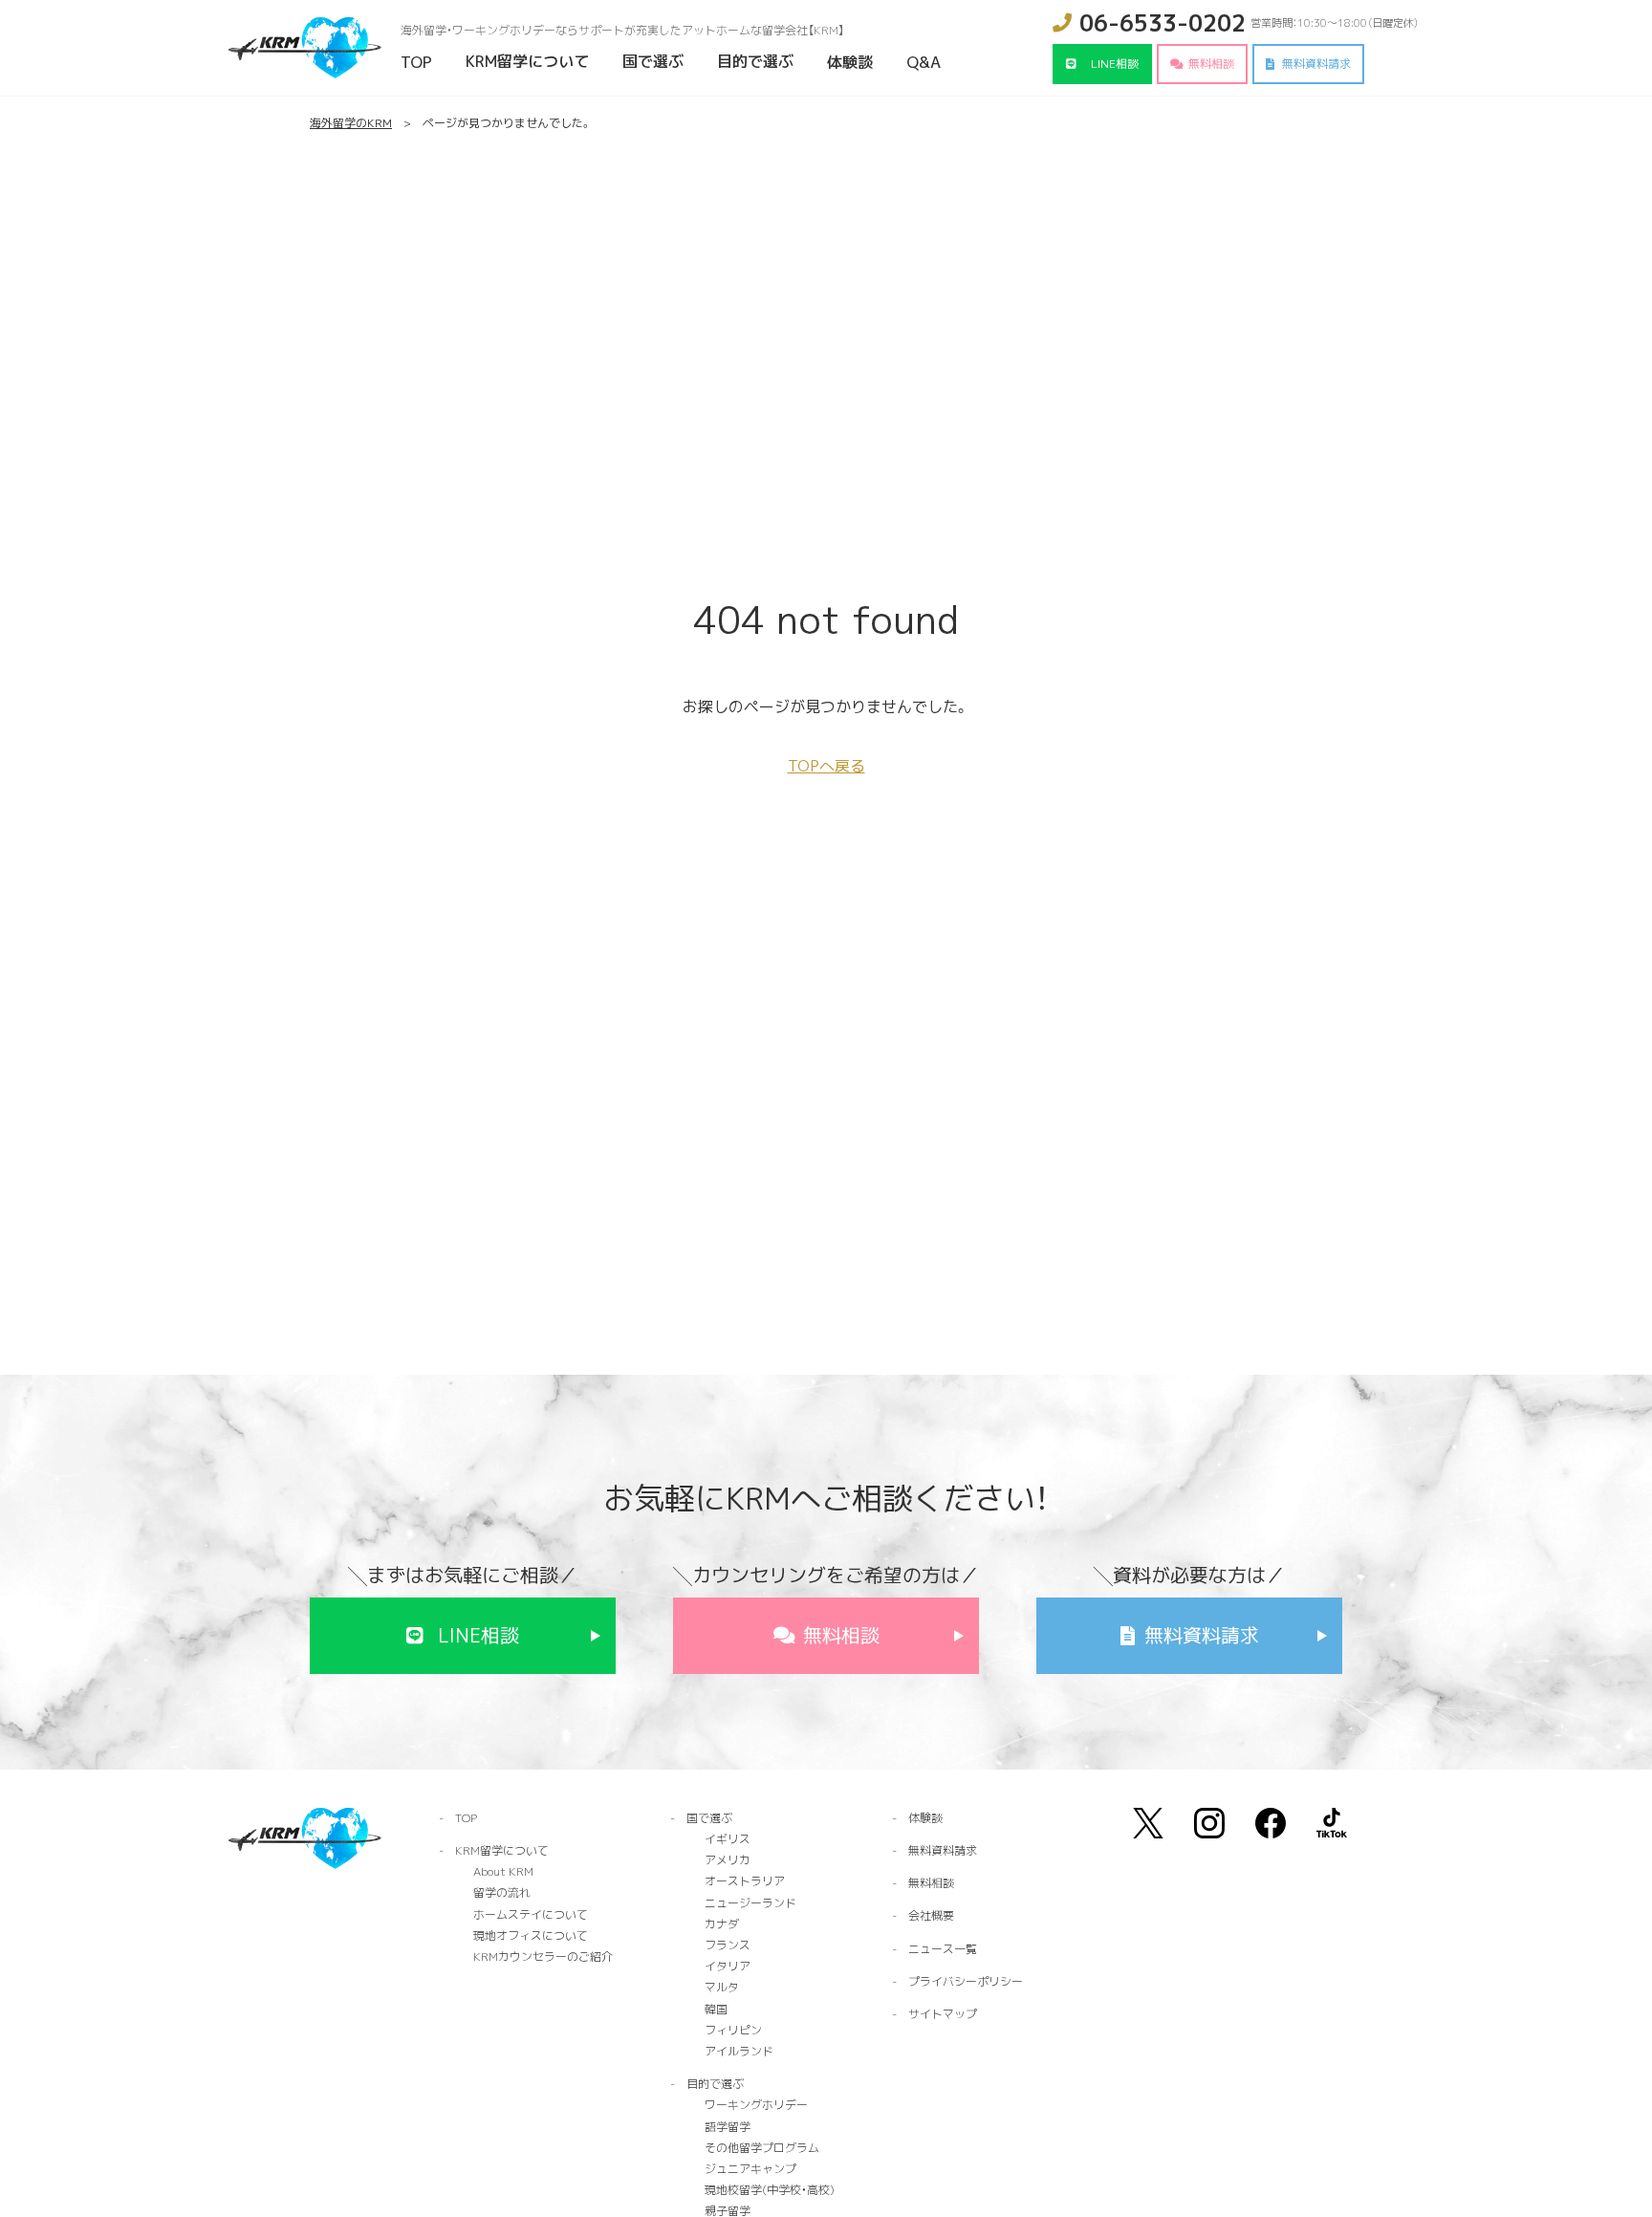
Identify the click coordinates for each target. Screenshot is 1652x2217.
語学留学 (728, 2127)
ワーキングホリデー (756, 2105)
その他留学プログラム (762, 2148)
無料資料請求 (1316, 64)
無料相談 (1211, 64)
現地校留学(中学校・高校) (770, 2190)
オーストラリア (745, 1881)
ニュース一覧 (943, 1949)
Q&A (924, 62)
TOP (416, 62)
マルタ (722, 1987)
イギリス (728, 1839)
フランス (728, 1945)
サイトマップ (943, 2014)
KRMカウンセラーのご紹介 (543, 1956)
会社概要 (931, 1915)
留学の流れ (502, 1892)
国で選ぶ (653, 61)
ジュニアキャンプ (750, 2169)
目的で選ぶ (755, 61)
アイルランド (739, 2051)
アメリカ (728, 1860)
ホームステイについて (531, 1914)
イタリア (728, 1966)
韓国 (716, 2009)
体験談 (850, 62)
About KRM (503, 1871)
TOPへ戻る (826, 766)
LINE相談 (1115, 64)
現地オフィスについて (531, 1935)
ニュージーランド (750, 1903)
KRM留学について (527, 61)
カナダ (722, 1924)
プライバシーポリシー (966, 1981)
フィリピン (733, 2030)
